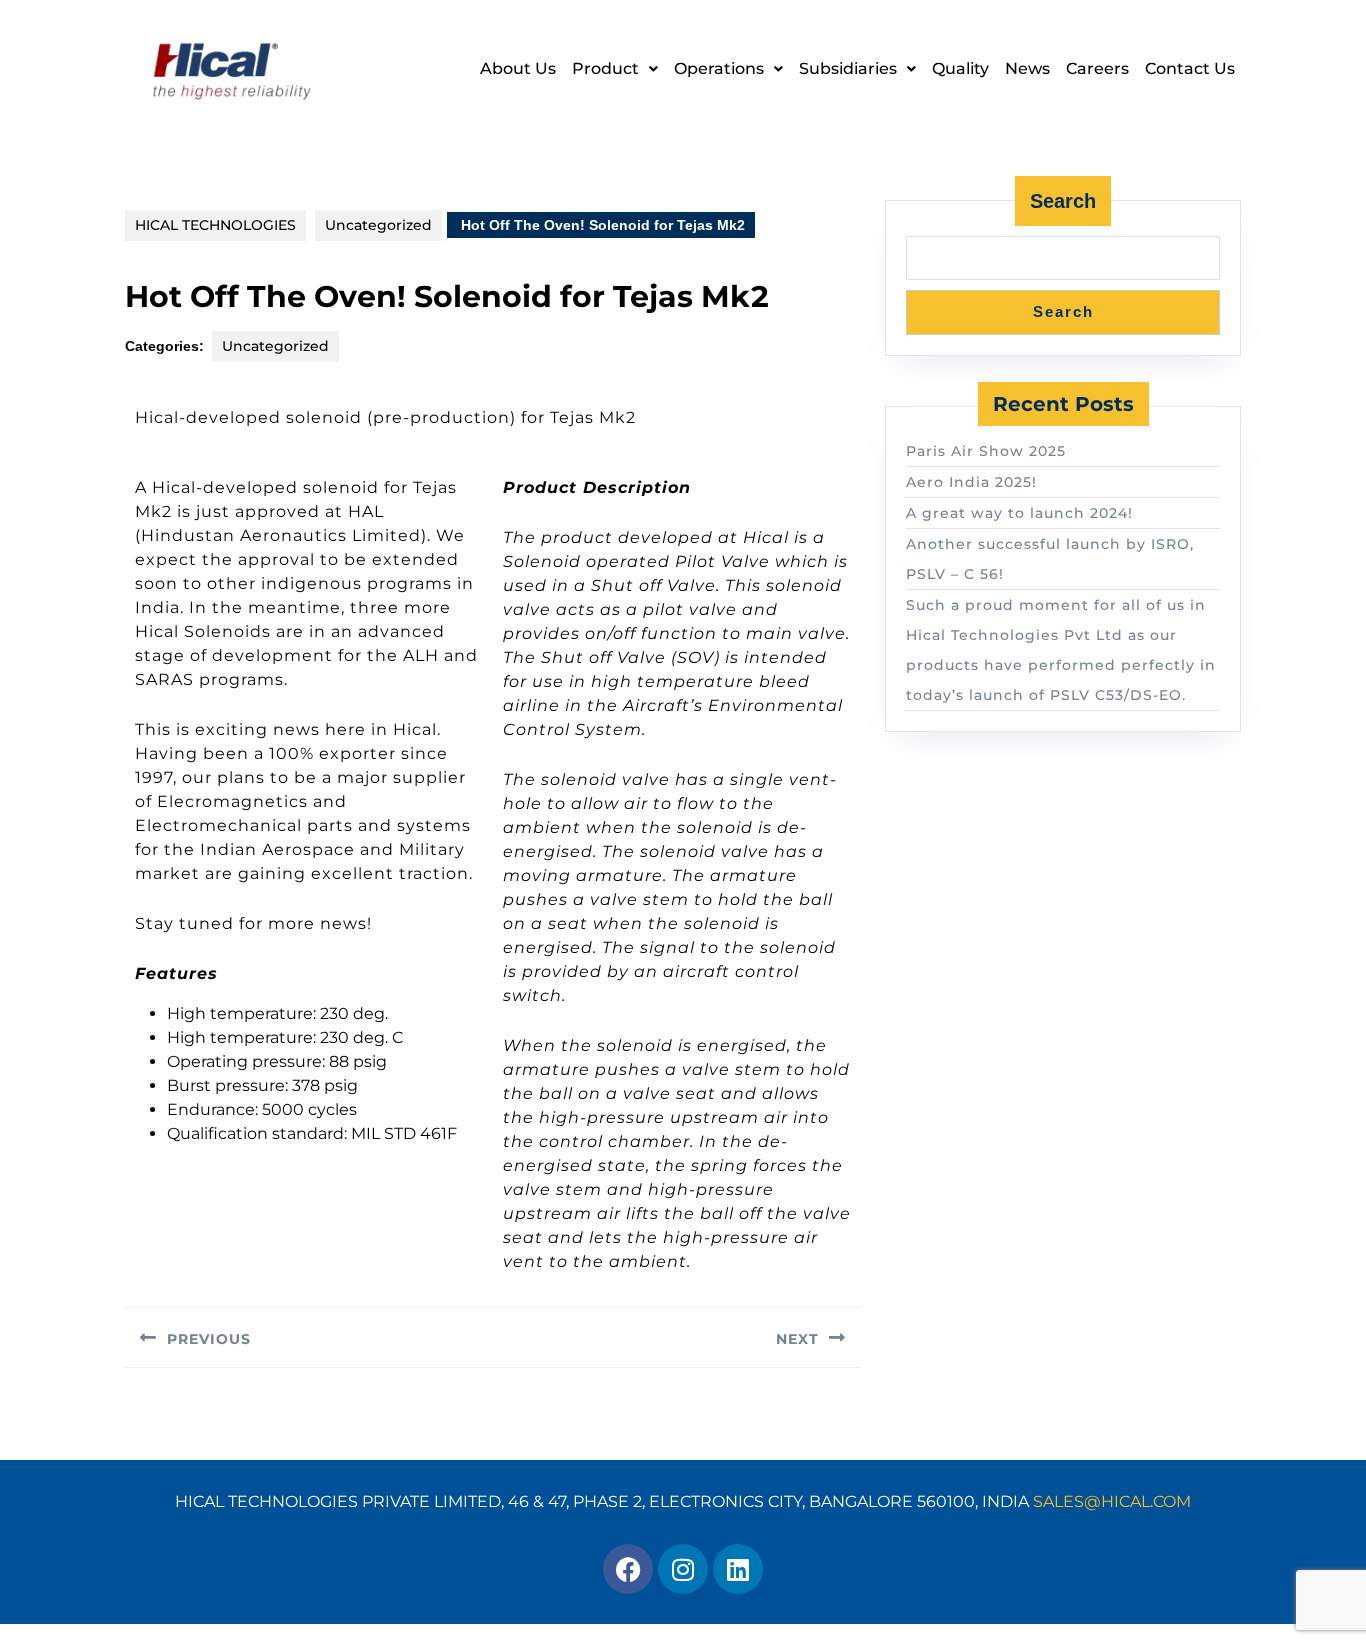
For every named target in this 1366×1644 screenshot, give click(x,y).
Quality (960, 68)
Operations (719, 68)
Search (1063, 201)
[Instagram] (683, 1569)
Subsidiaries (848, 68)
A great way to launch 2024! (1019, 513)
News (1027, 68)
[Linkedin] (738, 1569)
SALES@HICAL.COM (1112, 1501)
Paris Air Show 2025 (986, 451)
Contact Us (1190, 68)
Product (605, 68)
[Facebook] (628, 1569)
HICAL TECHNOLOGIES (215, 225)
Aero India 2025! (971, 482)
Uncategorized (378, 225)
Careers (1097, 68)
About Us (518, 68)
